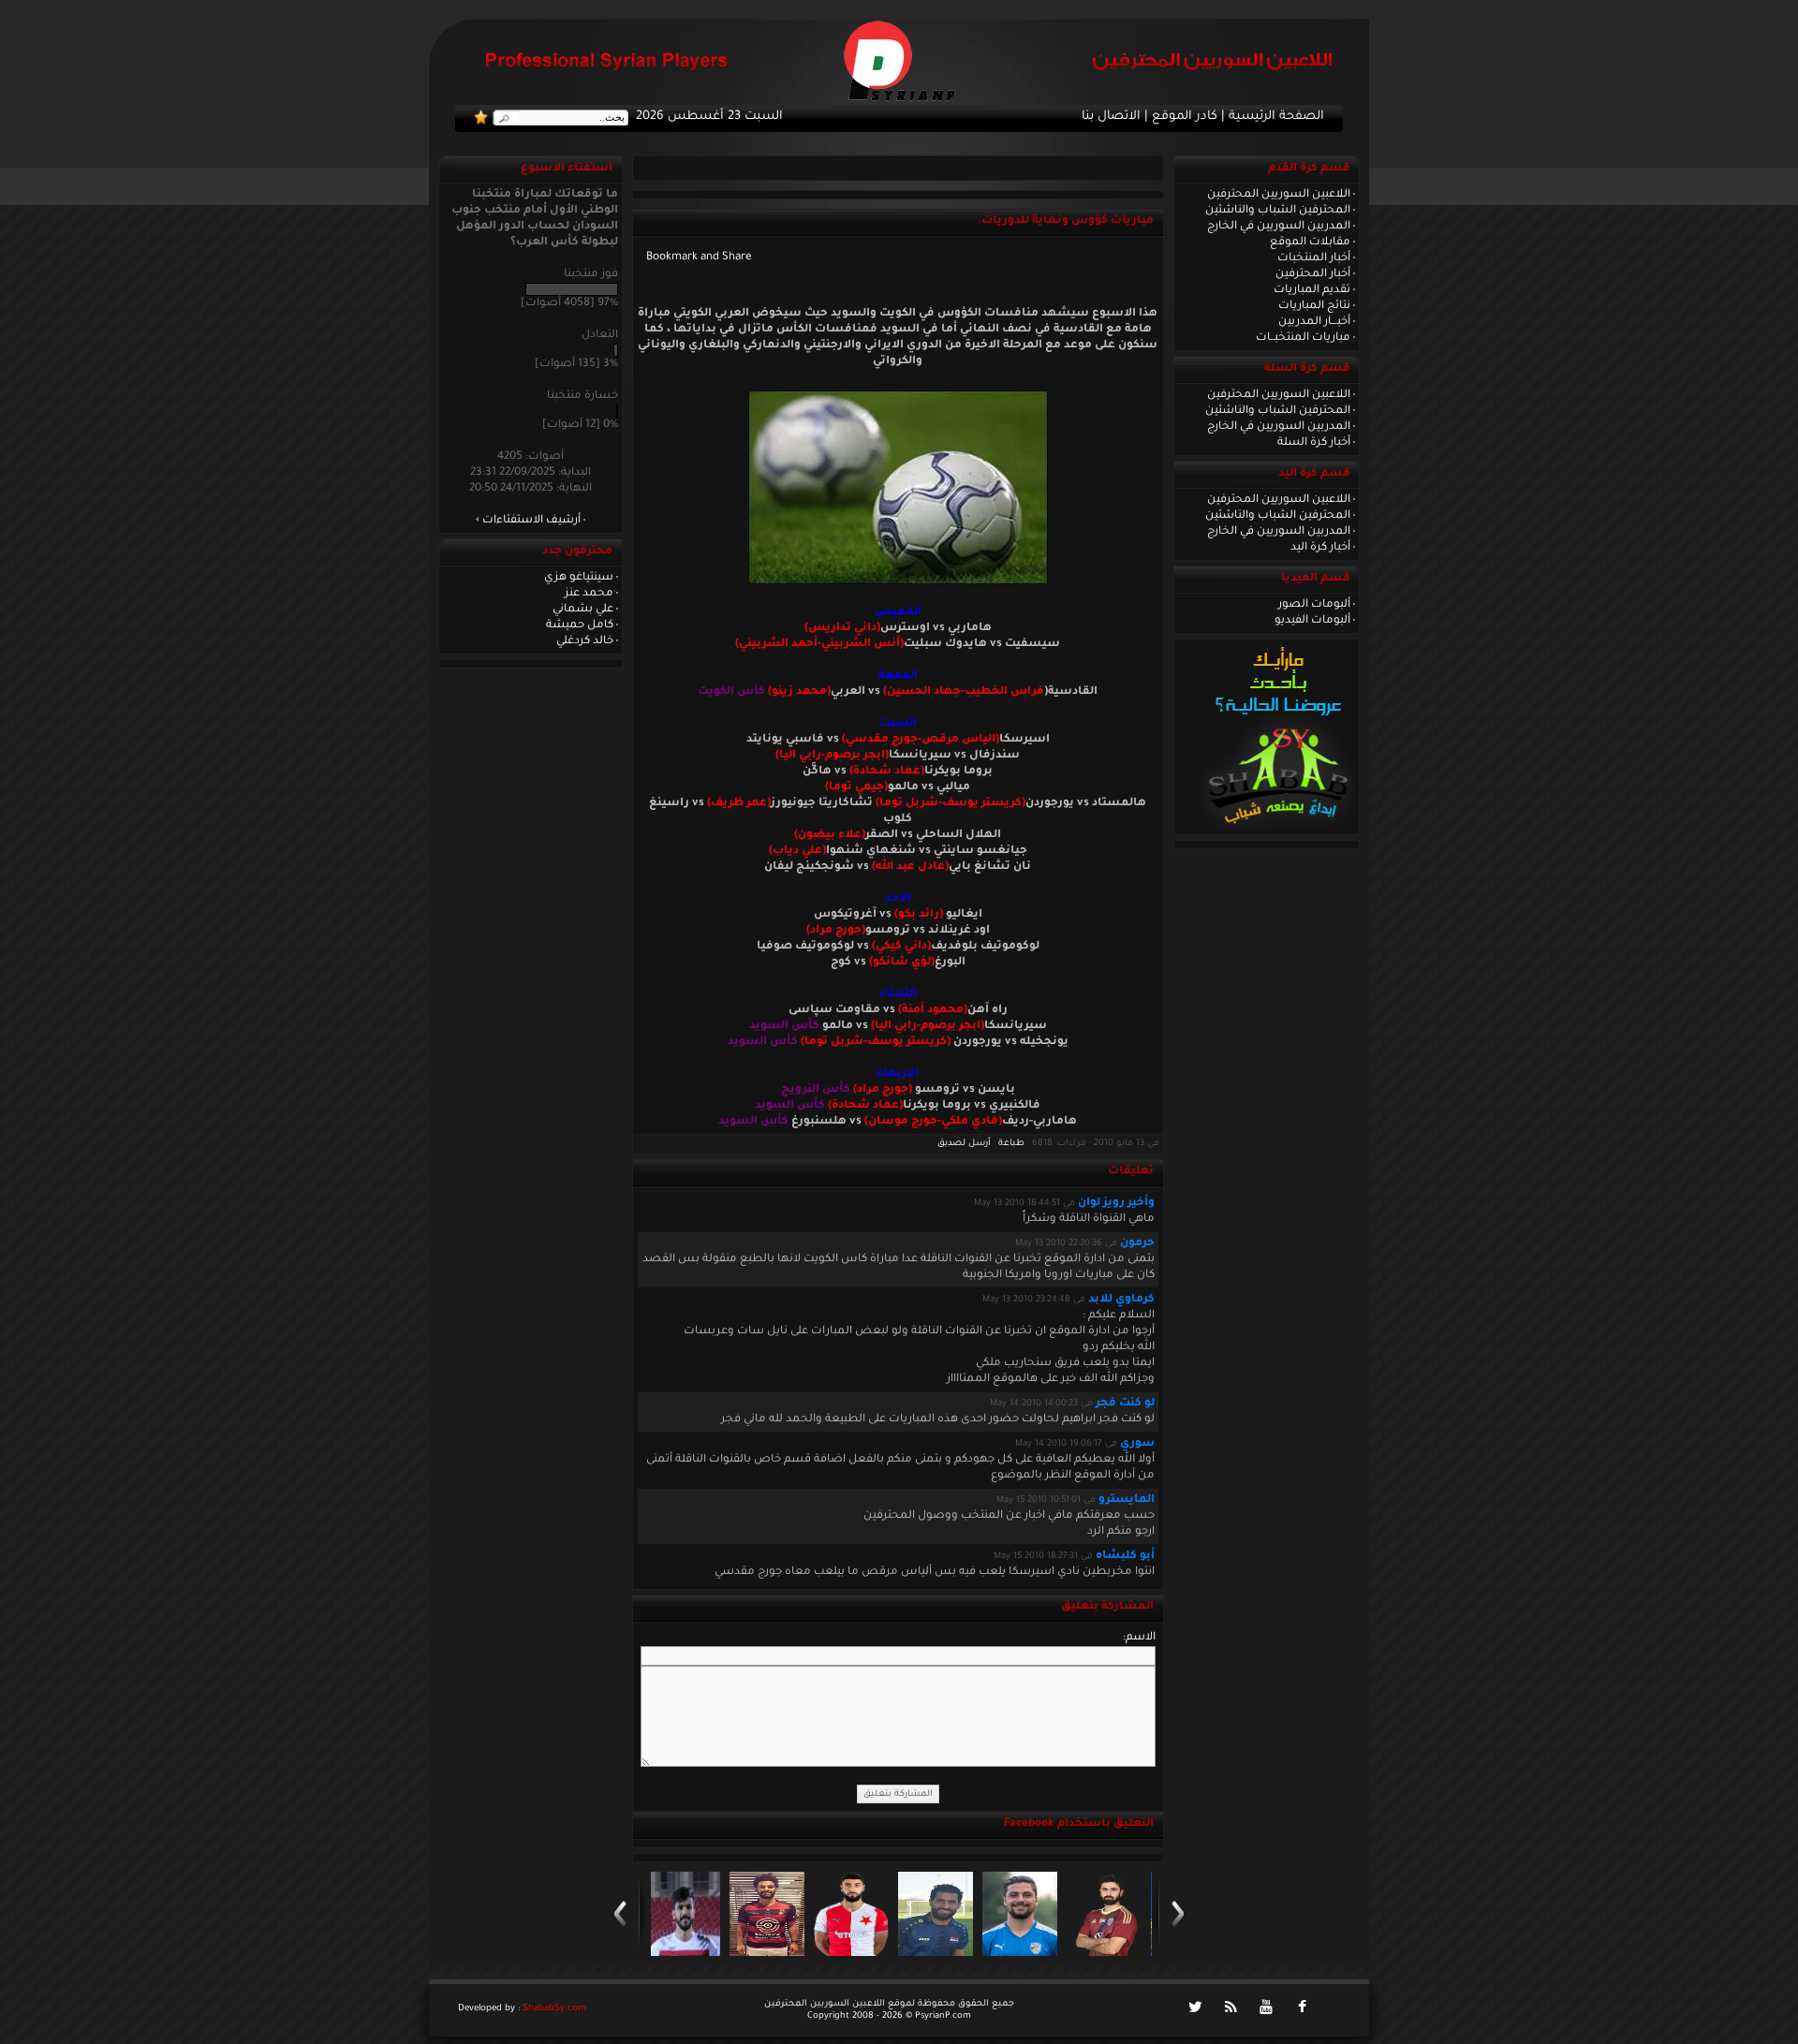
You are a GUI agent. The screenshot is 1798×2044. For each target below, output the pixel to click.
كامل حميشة (580, 625)
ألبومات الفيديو (1312, 621)
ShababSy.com (554, 2009)
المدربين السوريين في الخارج (1279, 227)
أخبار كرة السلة (1314, 443)
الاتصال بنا (1111, 117)
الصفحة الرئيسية (1276, 117)
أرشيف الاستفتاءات (531, 521)
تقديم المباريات (1312, 290)
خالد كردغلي (585, 641)
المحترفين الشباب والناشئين (1278, 211)
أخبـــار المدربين (1314, 322)
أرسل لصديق (964, 1144)
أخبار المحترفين (1313, 274)
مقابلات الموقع (1310, 243)
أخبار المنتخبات (1314, 258)
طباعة (1011, 1144)
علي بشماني (583, 610)
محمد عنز (589, 594)
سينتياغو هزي (579, 578)
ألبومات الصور (1314, 605)
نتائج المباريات (1314, 306)
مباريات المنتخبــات (1303, 338)
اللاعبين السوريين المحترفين (1279, 195)
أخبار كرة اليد (1320, 548)
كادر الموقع (1185, 117)
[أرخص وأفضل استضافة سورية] (1278, 829)
